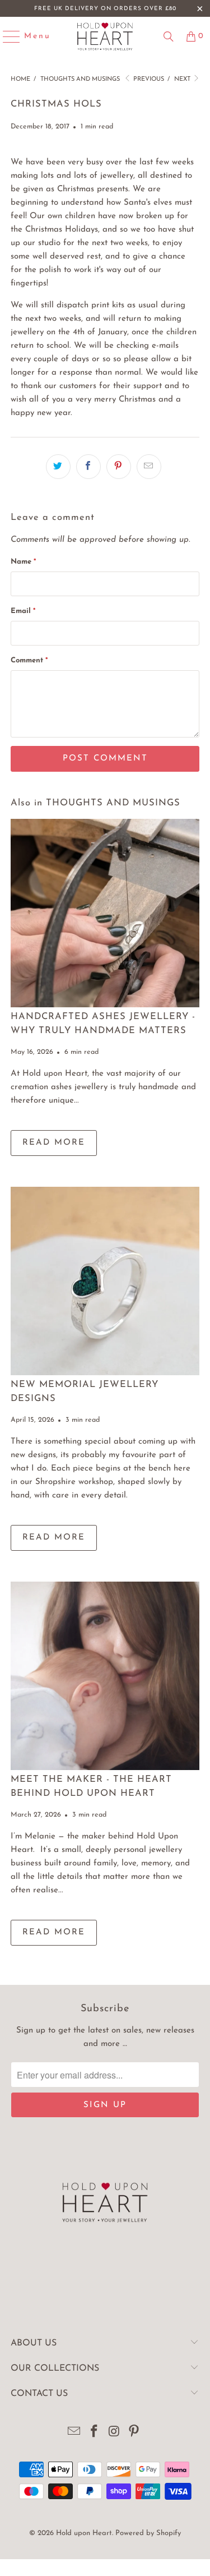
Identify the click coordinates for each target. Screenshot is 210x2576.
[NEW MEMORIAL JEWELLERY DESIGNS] (105, 1281)
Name (23, 562)
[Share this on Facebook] (88, 467)
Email (23, 611)
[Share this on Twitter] (58, 467)
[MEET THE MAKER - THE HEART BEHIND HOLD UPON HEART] (105, 1676)
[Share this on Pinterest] (119, 467)
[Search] (169, 36)
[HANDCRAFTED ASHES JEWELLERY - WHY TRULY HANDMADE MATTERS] (105, 913)
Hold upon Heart (84, 2533)
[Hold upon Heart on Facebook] (95, 2433)
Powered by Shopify (148, 2533)
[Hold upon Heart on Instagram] (115, 2433)
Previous (148, 79)
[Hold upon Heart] (105, 36)
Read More (54, 1143)
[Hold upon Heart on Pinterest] (134, 2433)
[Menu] (6, 36)
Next (183, 79)
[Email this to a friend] (149, 467)
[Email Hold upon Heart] (74, 2433)
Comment (29, 660)
